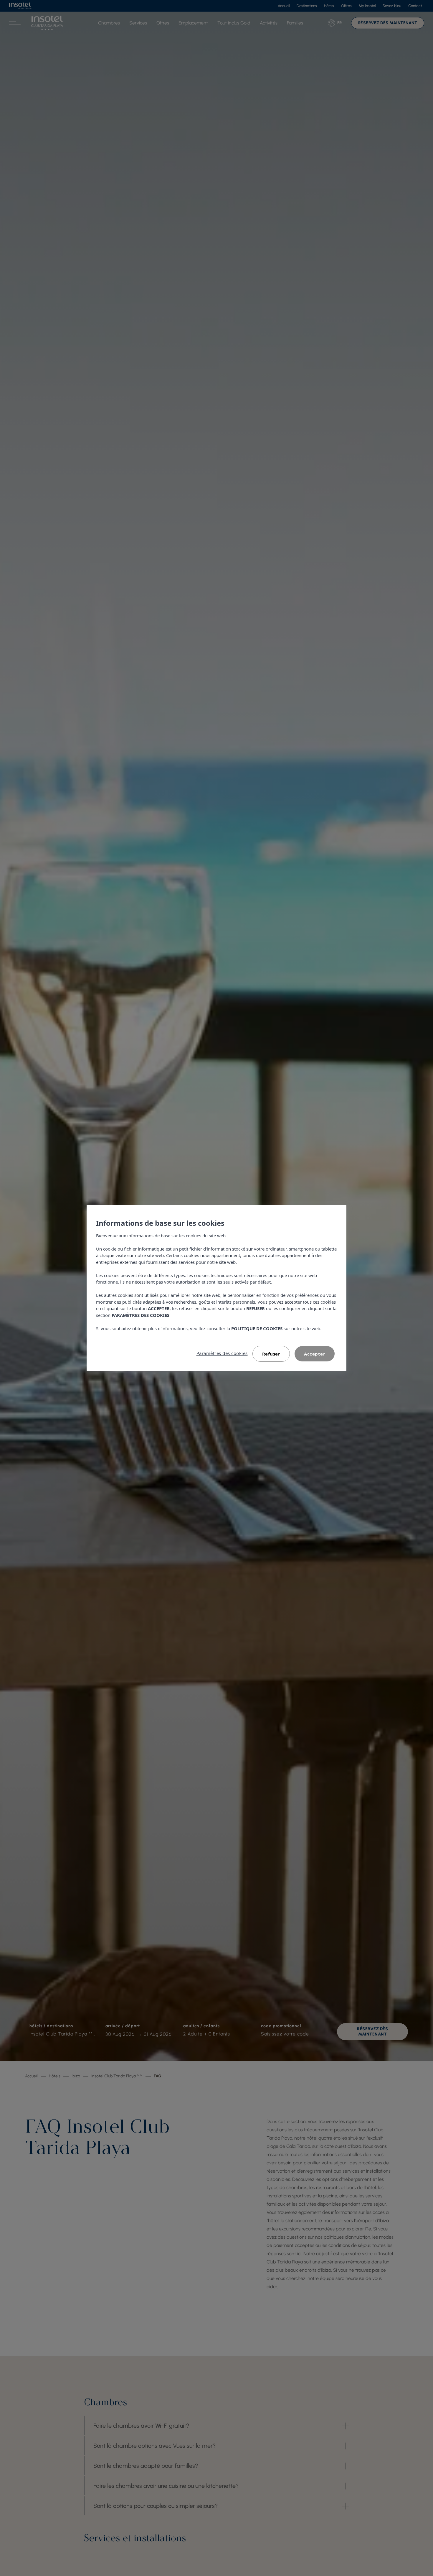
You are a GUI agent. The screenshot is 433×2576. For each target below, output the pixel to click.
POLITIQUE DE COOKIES (257, 1328)
